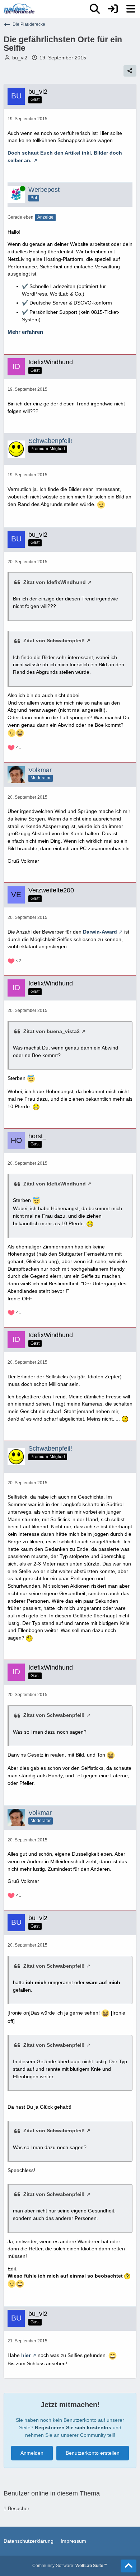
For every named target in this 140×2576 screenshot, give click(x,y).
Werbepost (44, 190)
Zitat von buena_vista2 (52, 1031)
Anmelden (32, 2453)
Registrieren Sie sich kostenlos (73, 2428)
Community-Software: (70, 2566)
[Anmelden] (113, 9)
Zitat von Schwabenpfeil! (54, 641)
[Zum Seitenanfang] (129, 2566)
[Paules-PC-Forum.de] (19, 9)
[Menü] (131, 9)
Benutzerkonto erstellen (93, 2453)
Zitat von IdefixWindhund (55, 582)
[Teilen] (130, 71)
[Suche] (95, 9)
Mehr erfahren (25, 332)
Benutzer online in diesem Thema (52, 2493)
